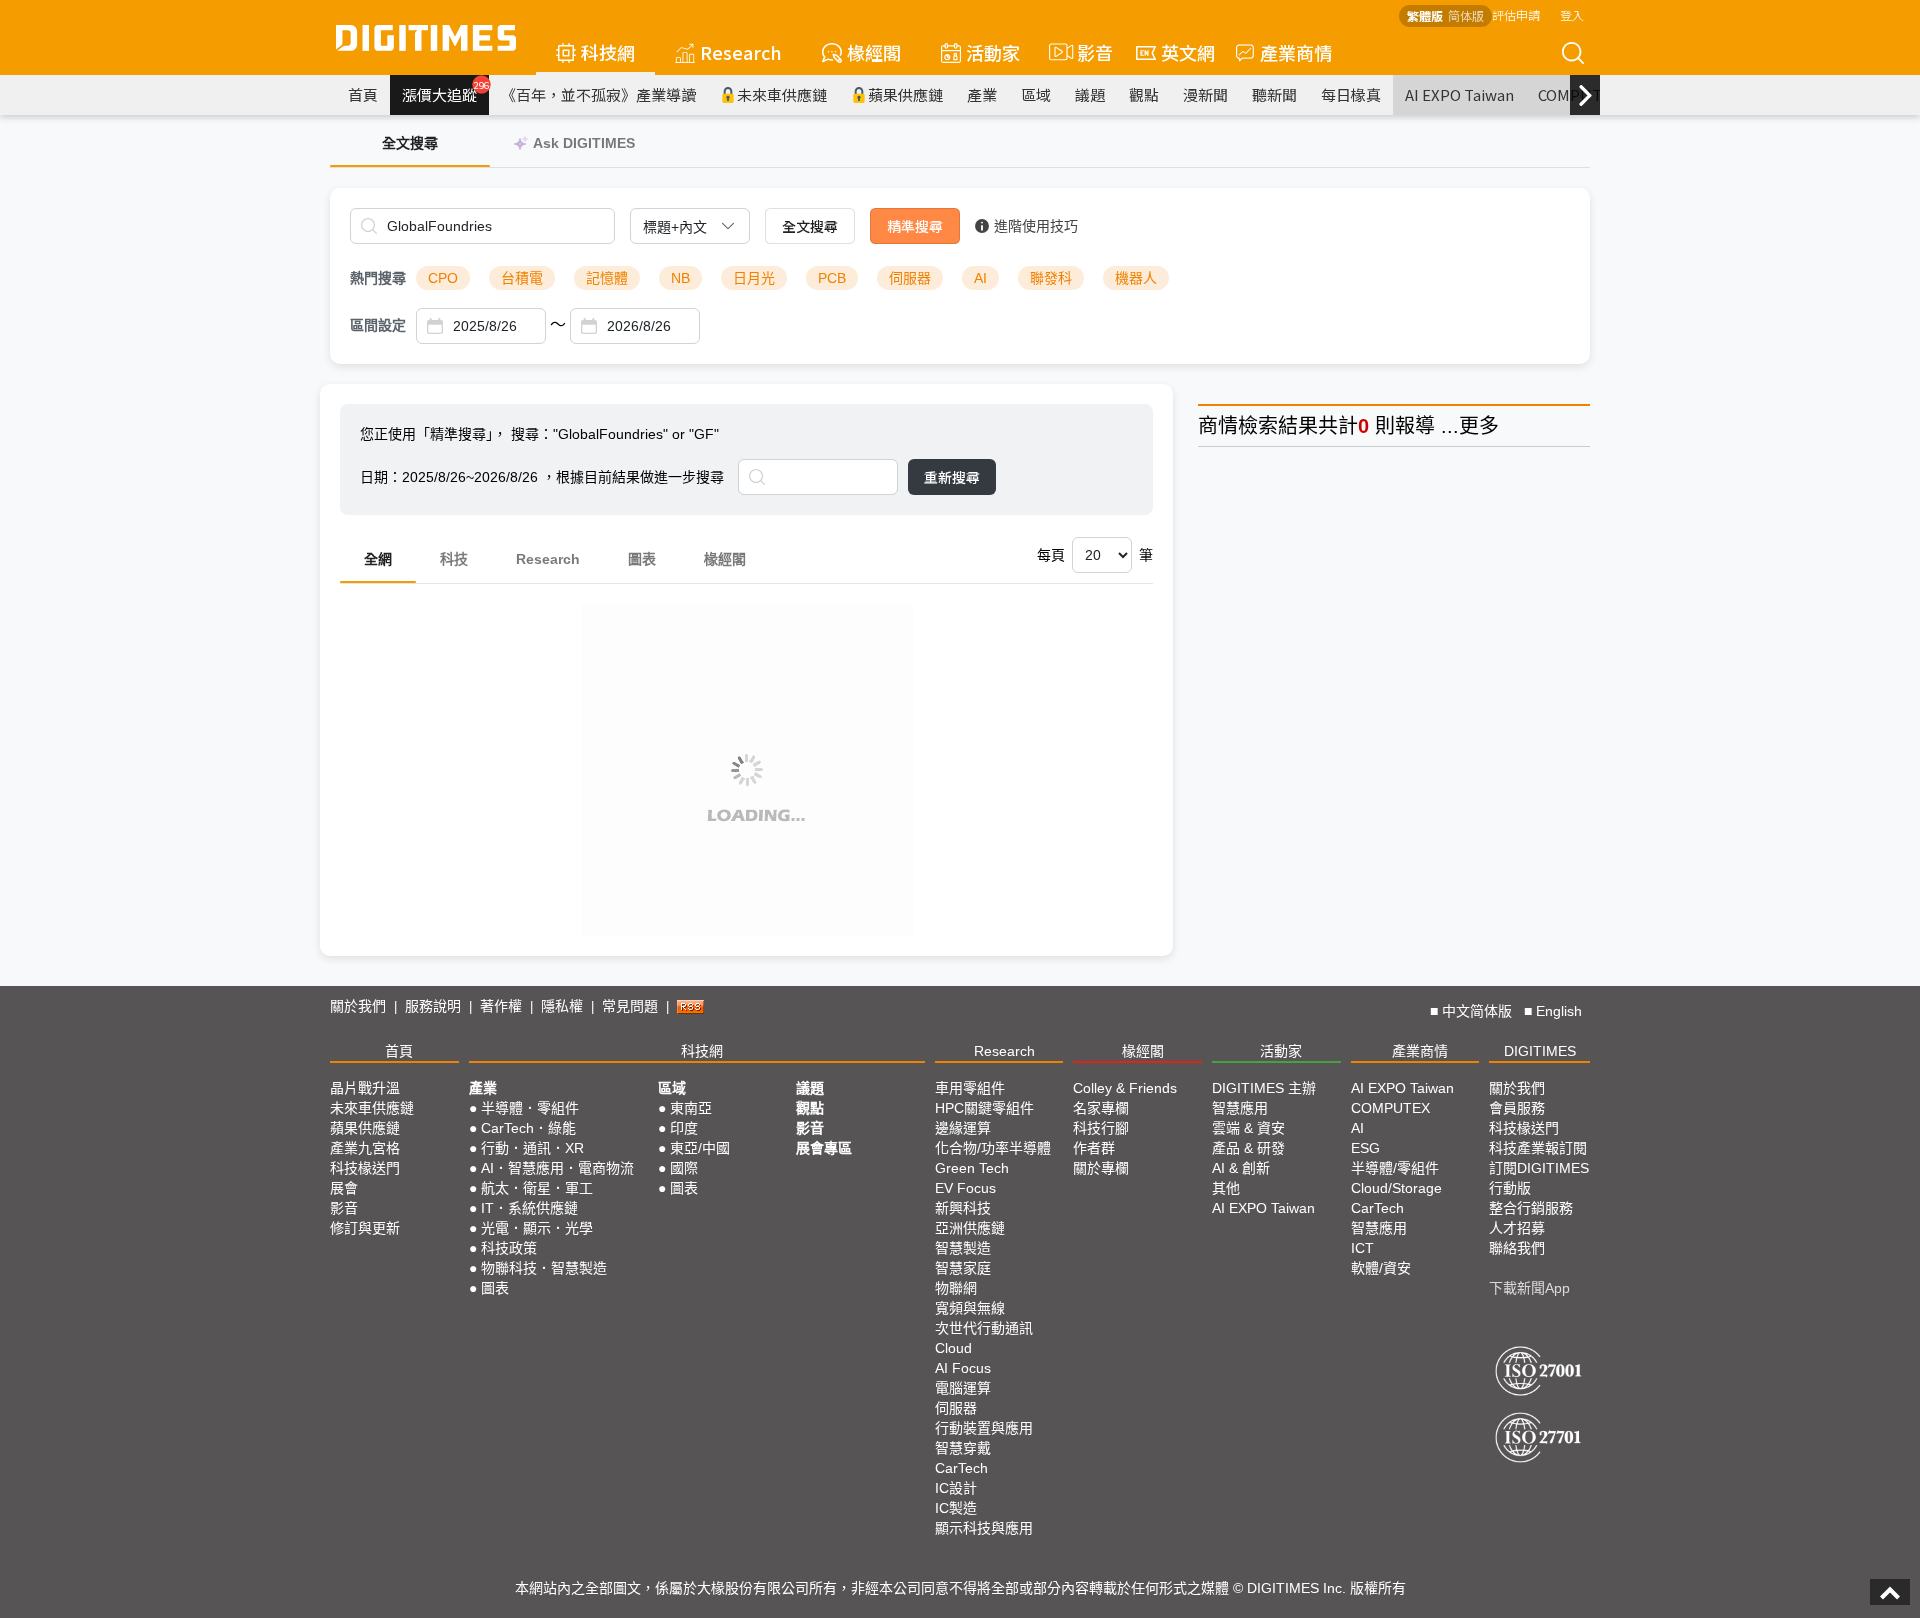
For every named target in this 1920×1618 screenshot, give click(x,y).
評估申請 (1516, 14)
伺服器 (910, 278)
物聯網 (956, 1288)
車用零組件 (970, 1088)
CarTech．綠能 (528, 1128)
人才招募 (1517, 1228)
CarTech (961, 1468)
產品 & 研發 (1248, 1148)
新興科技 (963, 1208)
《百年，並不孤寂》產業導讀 (598, 94)
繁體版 (1425, 15)
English (1559, 1011)
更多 (1479, 426)
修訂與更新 (365, 1228)
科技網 (608, 52)
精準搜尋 (915, 226)
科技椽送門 (365, 1168)
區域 (1036, 94)
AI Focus (963, 1368)
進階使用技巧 (1036, 226)
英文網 (1188, 52)
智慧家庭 (963, 1268)
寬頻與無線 (970, 1308)
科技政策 (509, 1248)
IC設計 (956, 1488)
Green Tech (972, 1168)
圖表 (642, 559)
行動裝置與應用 (984, 1428)
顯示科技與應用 (984, 1528)
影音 (1086, 52)
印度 (684, 1128)
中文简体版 (1477, 1011)
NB (680, 278)
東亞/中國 (700, 1148)
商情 (1218, 426)
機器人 (1136, 278)
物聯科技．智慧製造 (544, 1268)
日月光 (754, 278)
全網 (378, 559)
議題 (1090, 94)
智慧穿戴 (963, 1448)
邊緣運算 (963, 1128)
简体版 (1466, 15)
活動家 (993, 52)
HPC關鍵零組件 (984, 1108)
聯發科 (1051, 278)
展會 (344, 1188)
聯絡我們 (1517, 1248)
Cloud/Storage (1396, 1188)
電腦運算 (963, 1388)
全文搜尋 (810, 226)
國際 (684, 1168)
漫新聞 (1205, 94)
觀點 (1144, 94)
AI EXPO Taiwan (1459, 94)
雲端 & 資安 (1248, 1128)
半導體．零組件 (530, 1108)
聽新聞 (1274, 94)
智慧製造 (963, 1248)
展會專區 (824, 1148)
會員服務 (1517, 1108)
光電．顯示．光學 (537, 1228)
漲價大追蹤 (445, 92)
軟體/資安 (1381, 1268)
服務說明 (433, 1006)
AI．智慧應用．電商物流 (557, 1168)
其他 (1226, 1188)
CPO (443, 278)
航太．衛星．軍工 (537, 1188)
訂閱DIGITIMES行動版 (1539, 1178)
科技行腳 (1101, 1128)
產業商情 (1296, 52)
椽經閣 (874, 52)
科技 (454, 559)
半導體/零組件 (1395, 1168)
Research (741, 52)
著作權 (501, 1006)
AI (980, 278)
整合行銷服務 (1531, 1208)
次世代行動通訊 (984, 1328)
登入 (1572, 14)
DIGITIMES (1540, 1051)
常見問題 (630, 1006)
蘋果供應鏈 (905, 94)
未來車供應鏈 (782, 94)
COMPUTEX (1390, 1108)
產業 (982, 94)
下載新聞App (1529, 1288)
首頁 (363, 94)
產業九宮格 (365, 1148)
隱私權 (562, 1006)
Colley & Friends (1125, 1088)
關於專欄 (1101, 1168)
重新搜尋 (952, 477)
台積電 (522, 278)
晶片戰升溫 (365, 1088)
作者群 (1094, 1148)
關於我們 (358, 1006)
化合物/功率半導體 (993, 1148)
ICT (1362, 1248)
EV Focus (965, 1188)
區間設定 (378, 325)
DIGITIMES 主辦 (1264, 1088)
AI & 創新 (1241, 1168)
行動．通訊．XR (532, 1148)
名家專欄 (1101, 1108)
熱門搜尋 (378, 278)
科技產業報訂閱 (1538, 1148)
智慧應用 (1240, 1108)
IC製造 (956, 1508)
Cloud (953, 1348)
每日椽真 (1351, 94)
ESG (1365, 1148)
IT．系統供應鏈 (529, 1208)
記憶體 (607, 278)
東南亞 (691, 1108)
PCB (832, 278)
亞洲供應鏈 (970, 1228)
